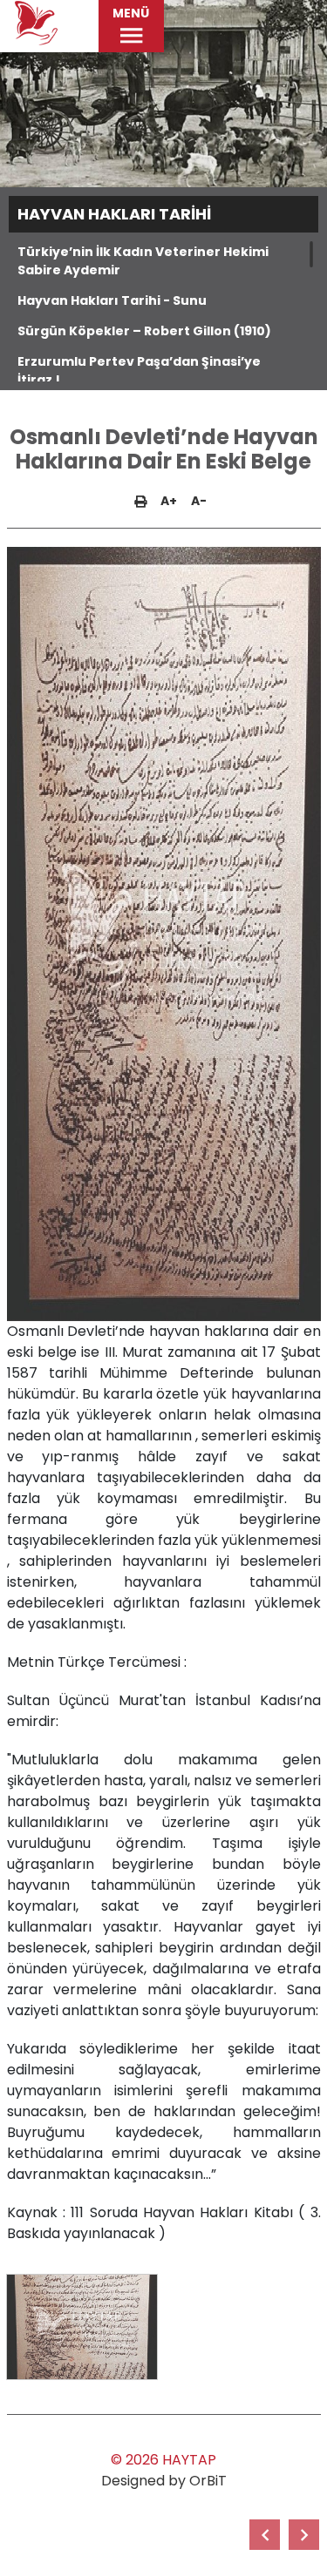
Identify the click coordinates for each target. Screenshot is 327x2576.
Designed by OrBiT (164, 2481)
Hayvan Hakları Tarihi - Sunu (112, 300)
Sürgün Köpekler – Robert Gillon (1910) (144, 331)
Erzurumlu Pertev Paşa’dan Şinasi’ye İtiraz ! (139, 371)
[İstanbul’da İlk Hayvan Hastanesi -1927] (304, 2535)
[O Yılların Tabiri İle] (265, 2535)
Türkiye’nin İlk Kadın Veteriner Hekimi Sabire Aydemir (143, 261)
